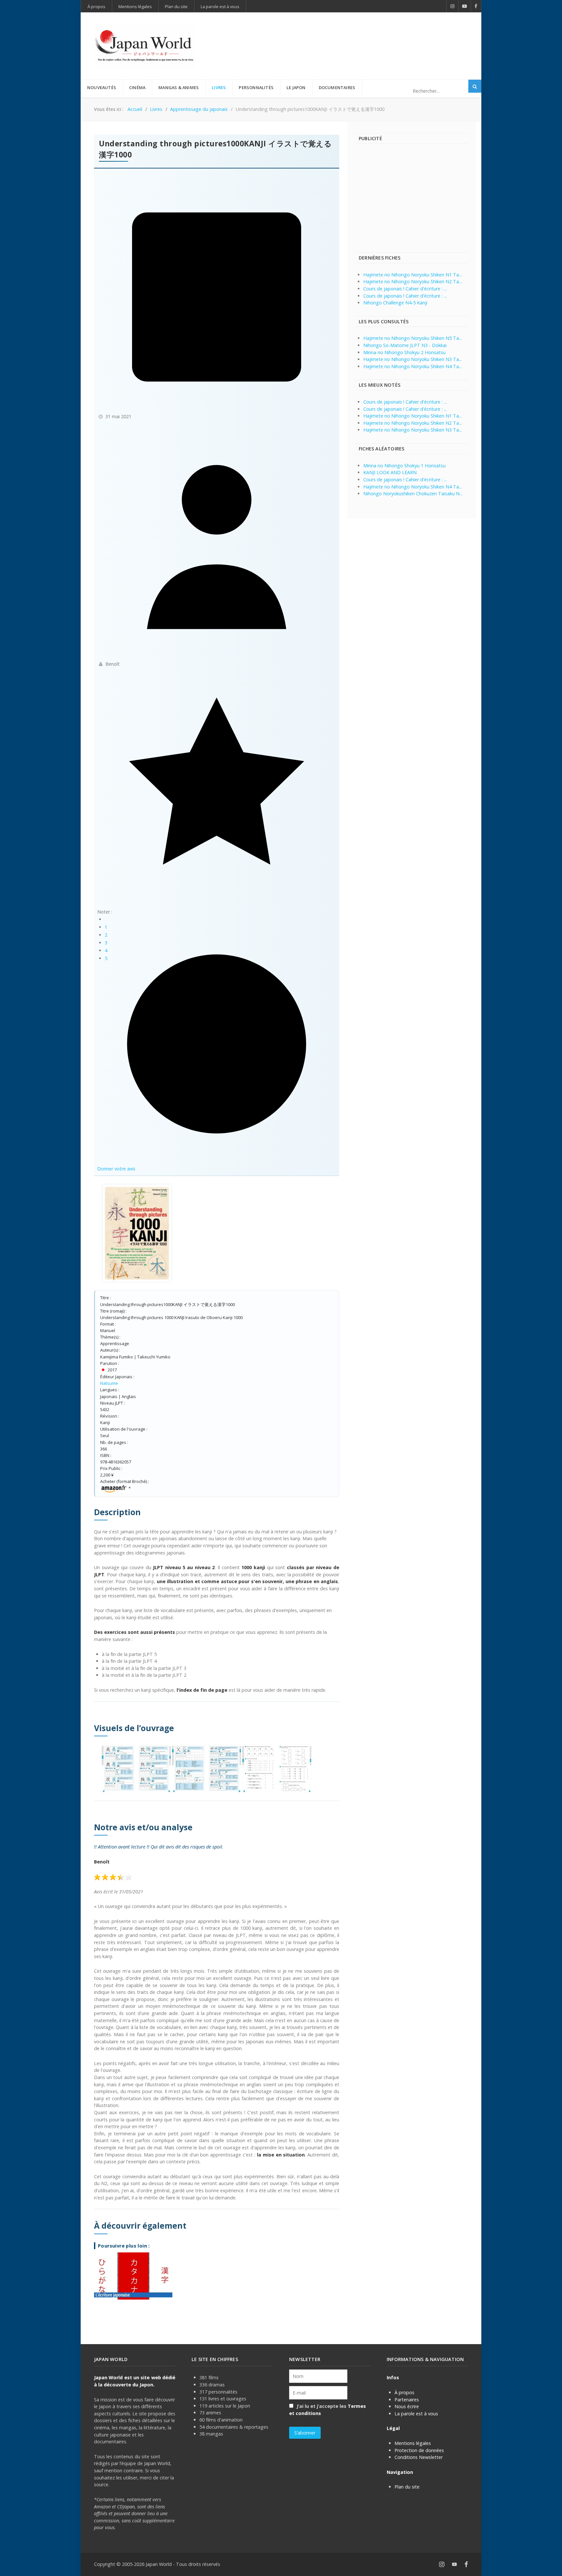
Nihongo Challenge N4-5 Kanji (395, 303)
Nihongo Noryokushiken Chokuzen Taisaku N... (413, 494)
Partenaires (407, 2400)
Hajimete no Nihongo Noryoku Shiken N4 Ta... (413, 366)
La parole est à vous (416, 2414)
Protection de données (419, 2450)
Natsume (109, 1383)
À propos (404, 2392)
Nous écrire (407, 2406)
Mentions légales (413, 2443)
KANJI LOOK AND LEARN (390, 472)
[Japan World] (144, 46)
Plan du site (407, 2487)
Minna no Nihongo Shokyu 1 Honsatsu (404, 466)
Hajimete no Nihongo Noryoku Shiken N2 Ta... (413, 281)
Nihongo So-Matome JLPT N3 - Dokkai (405, 345)
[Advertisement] (350, 35)
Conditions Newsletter (419, 2457)
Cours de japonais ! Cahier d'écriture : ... (405, 289)
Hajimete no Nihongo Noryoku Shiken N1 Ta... (413, 275)
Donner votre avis (116, 1169)
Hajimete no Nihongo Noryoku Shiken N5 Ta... (413, 338)
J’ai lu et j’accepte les (328, 2410)
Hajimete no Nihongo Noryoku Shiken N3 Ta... (413, 359)
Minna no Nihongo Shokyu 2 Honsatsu (404, 352)
